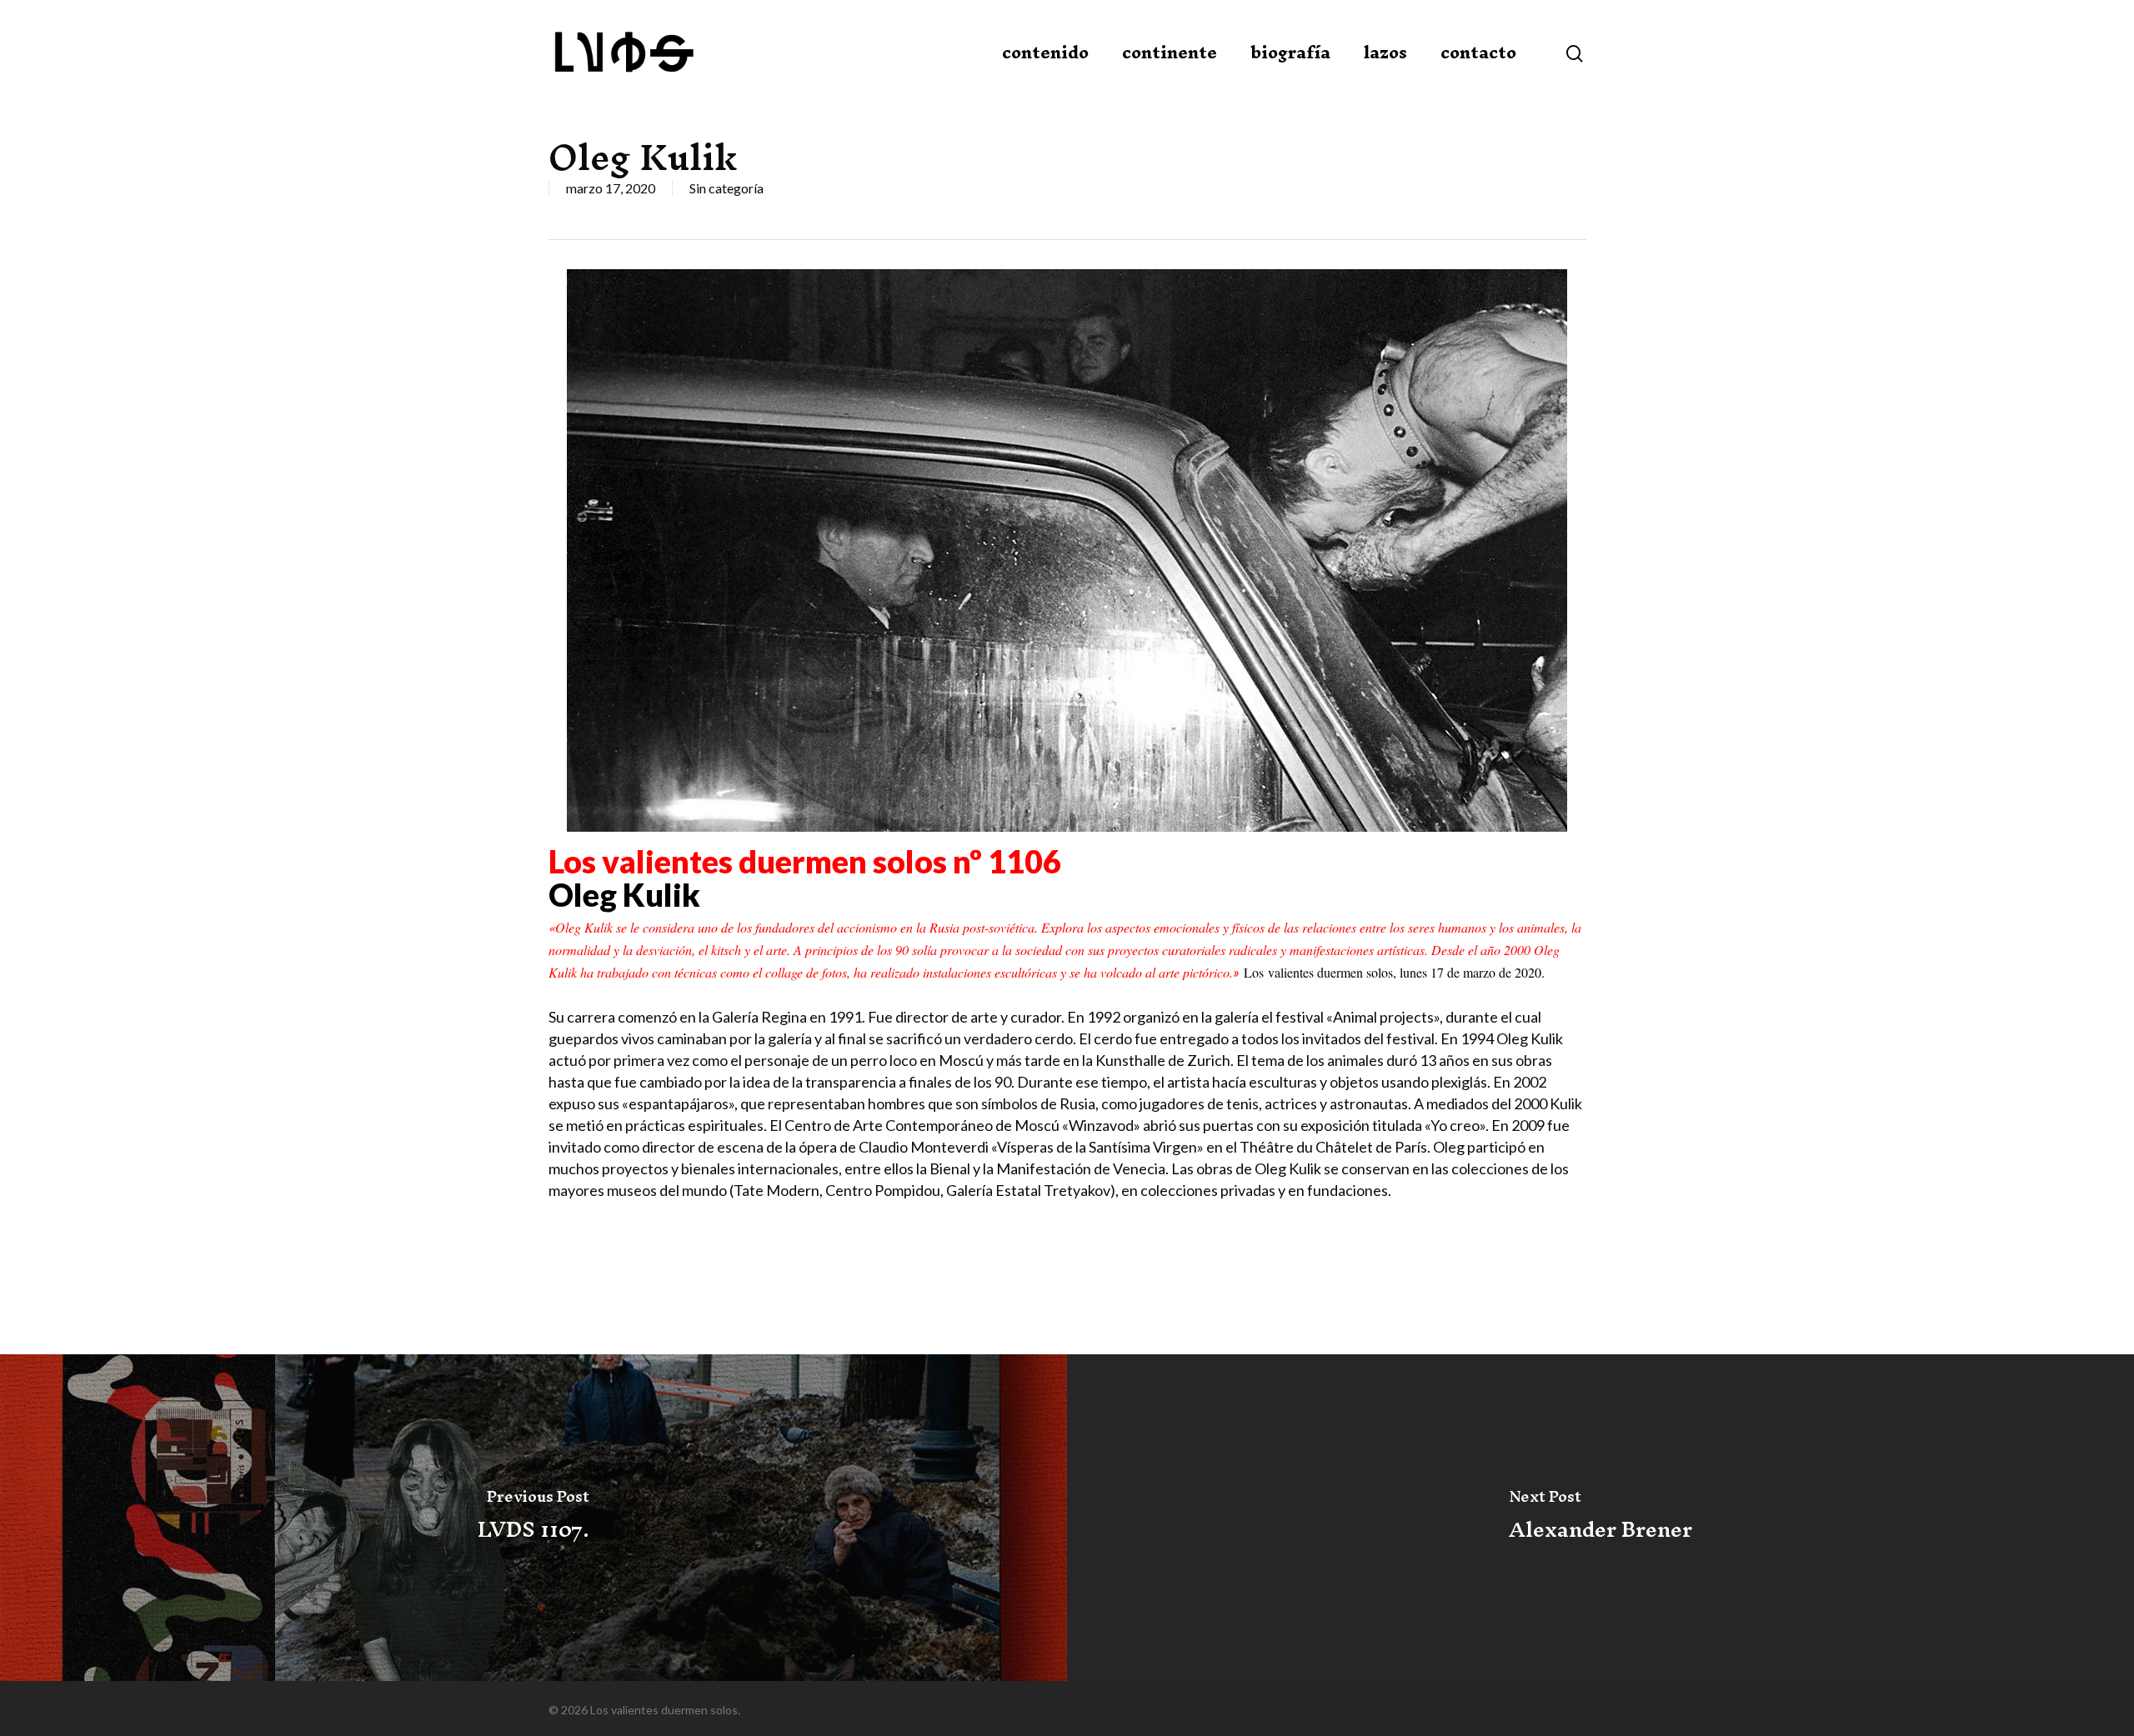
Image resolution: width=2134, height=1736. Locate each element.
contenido (1045, 53)
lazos (1385, 53)
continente (1170, 53)
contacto (1478, 53)
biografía (1290, 53)
